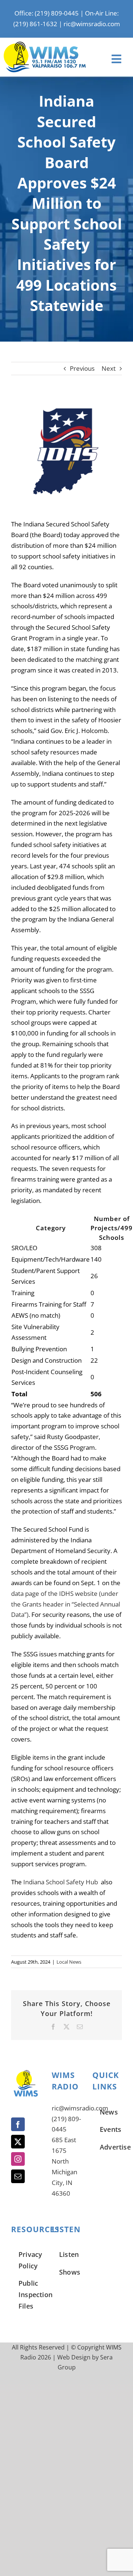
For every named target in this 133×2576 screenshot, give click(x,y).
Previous (82, 368)
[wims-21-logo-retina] (45, 45)
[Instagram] (18, 2159)
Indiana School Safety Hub (61, 1882)
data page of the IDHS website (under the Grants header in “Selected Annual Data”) (66, 1604)
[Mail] (18, 2176)
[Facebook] (18, 2124)
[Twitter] (18, 2142)
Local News (69, 1962)
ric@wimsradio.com (92, 24)
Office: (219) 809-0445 (47, 13)
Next (109, 368)
